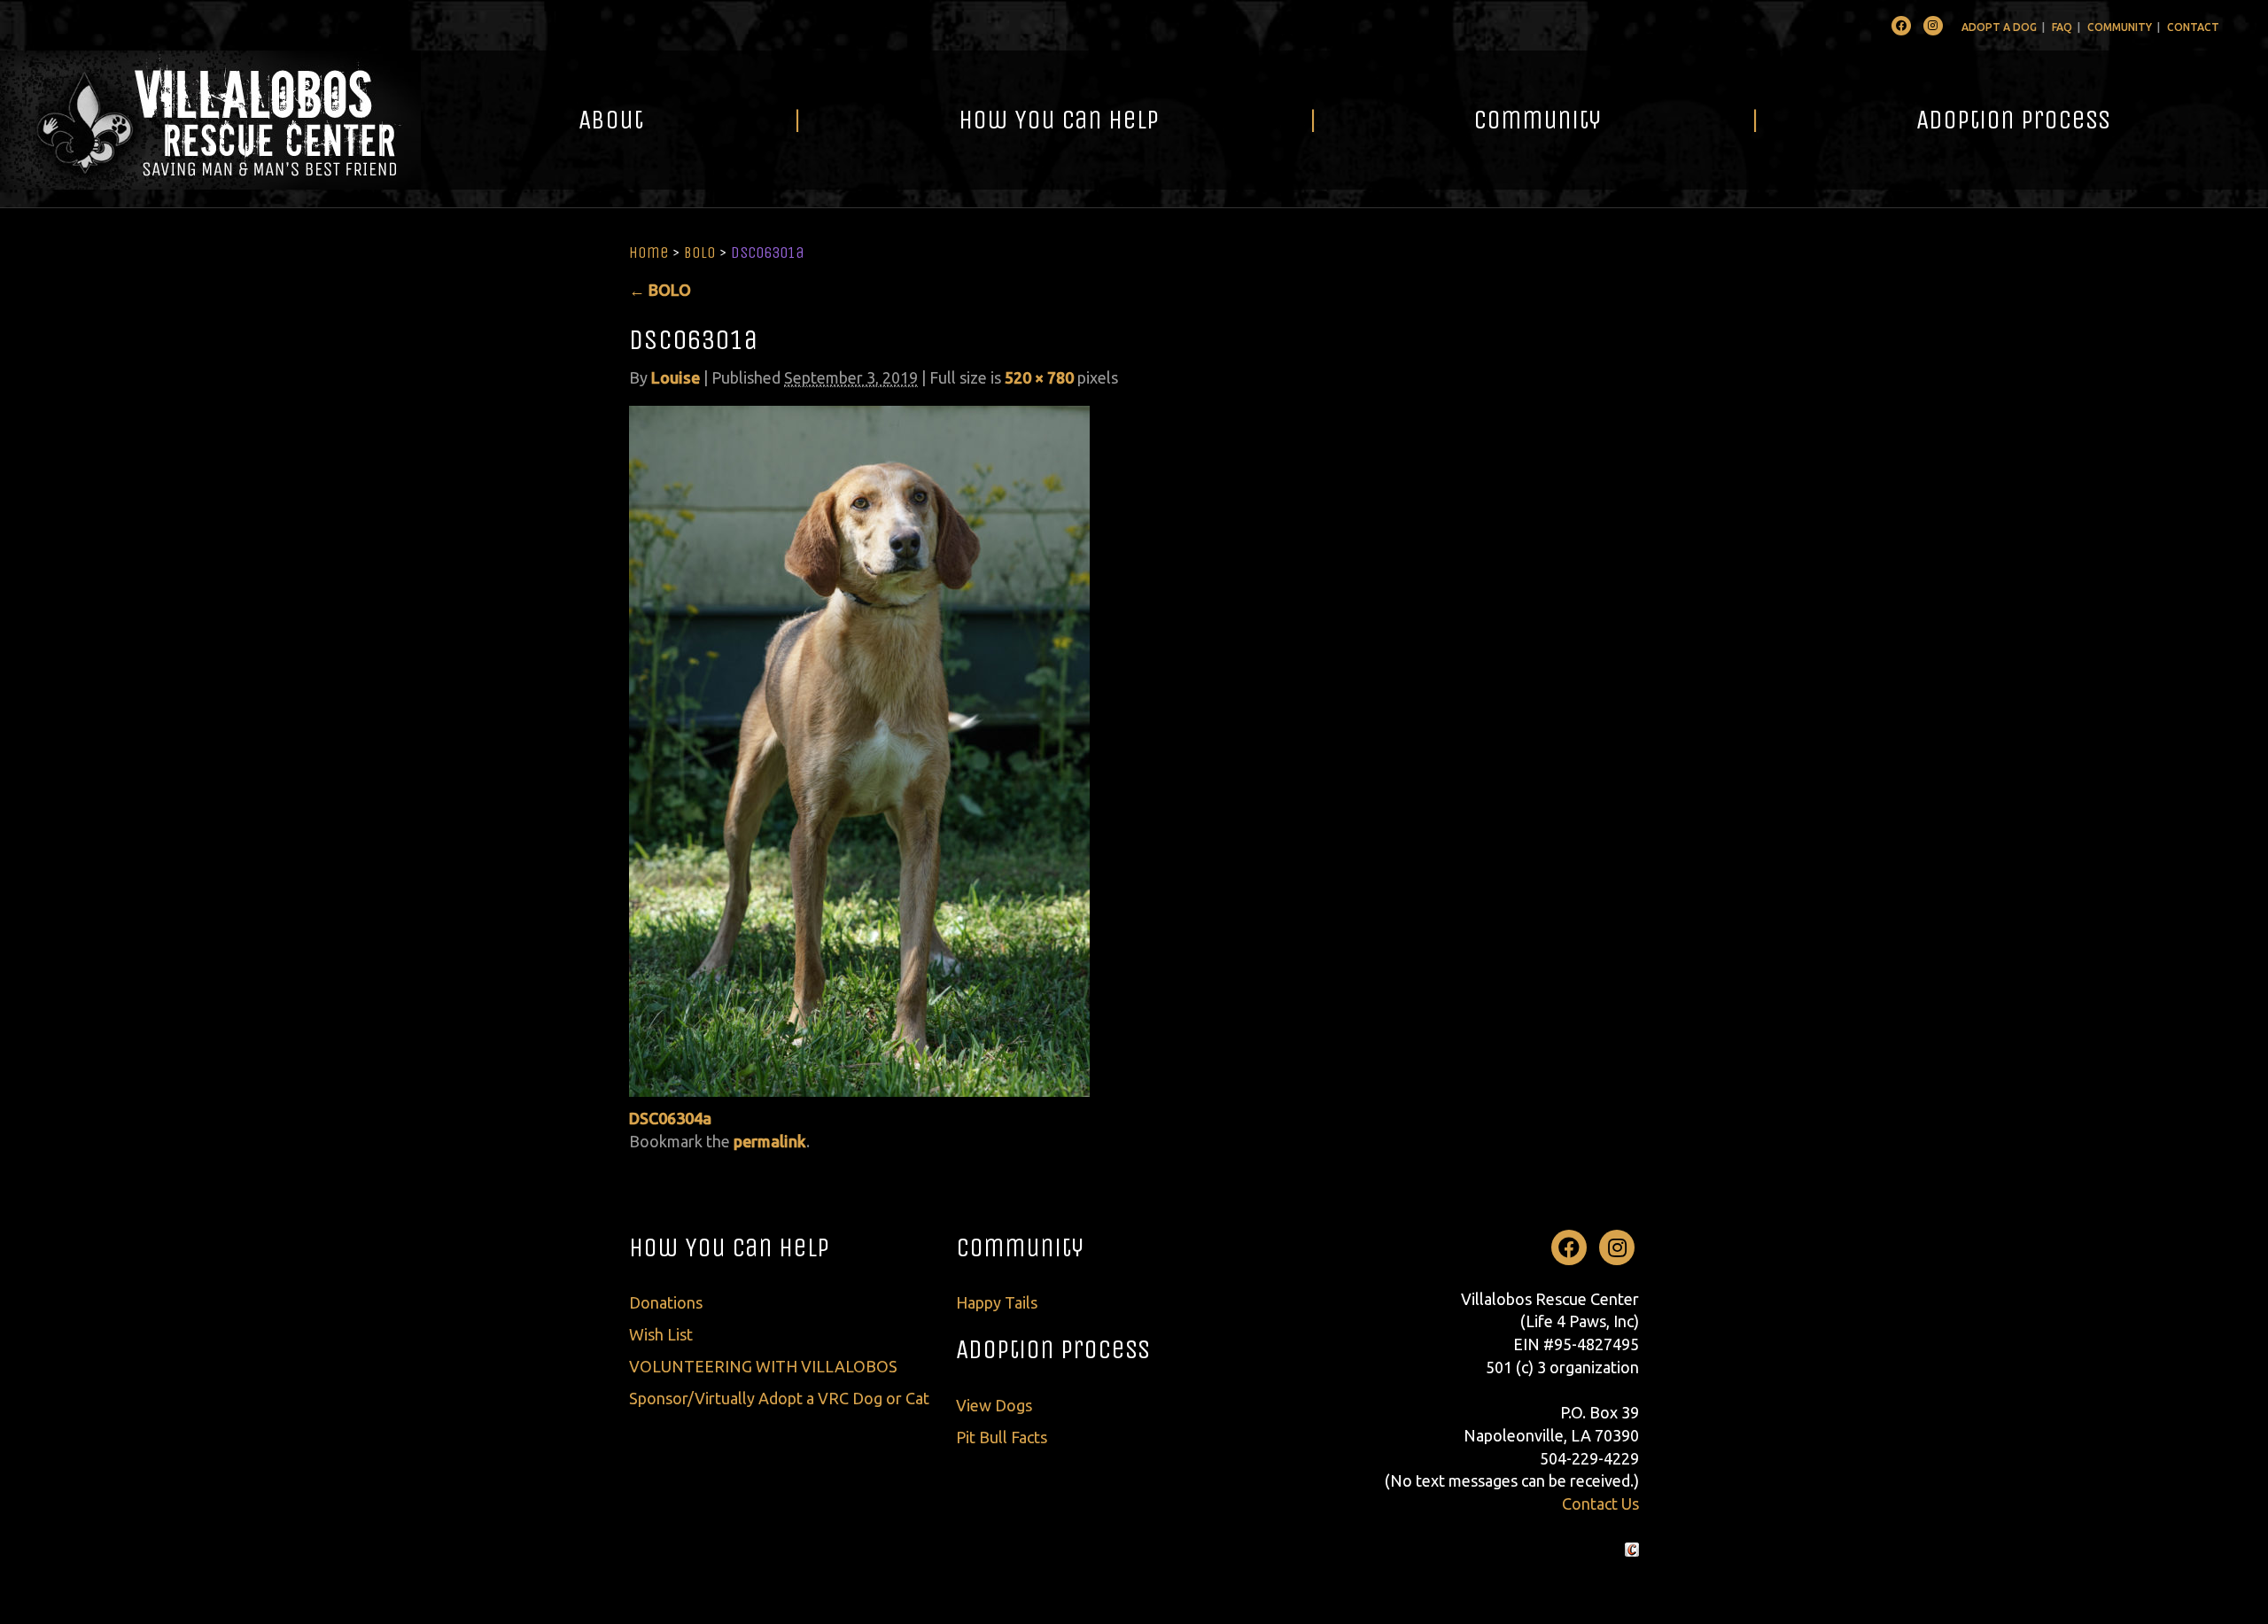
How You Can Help (1059, 120)
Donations (666, 1302)
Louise (676, 377)
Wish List (661, 1334)
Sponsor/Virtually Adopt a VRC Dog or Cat (779, 1398)
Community (2120, 27)
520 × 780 (1039, 377)
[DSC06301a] (859, 750)
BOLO (700, 253)
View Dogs (994, 1405)
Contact (2193, 27)
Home (649, 253)
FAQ (2062, 27)
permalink (770, 1141)
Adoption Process (2013, 120)
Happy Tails (997, 1302)
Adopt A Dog (1999, 27)
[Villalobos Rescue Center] (210, 120)
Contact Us (1600, 1504)
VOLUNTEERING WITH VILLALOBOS (763, 1366)
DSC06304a (670, 1118)
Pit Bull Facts (1002, 1437)
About (611, 120)
